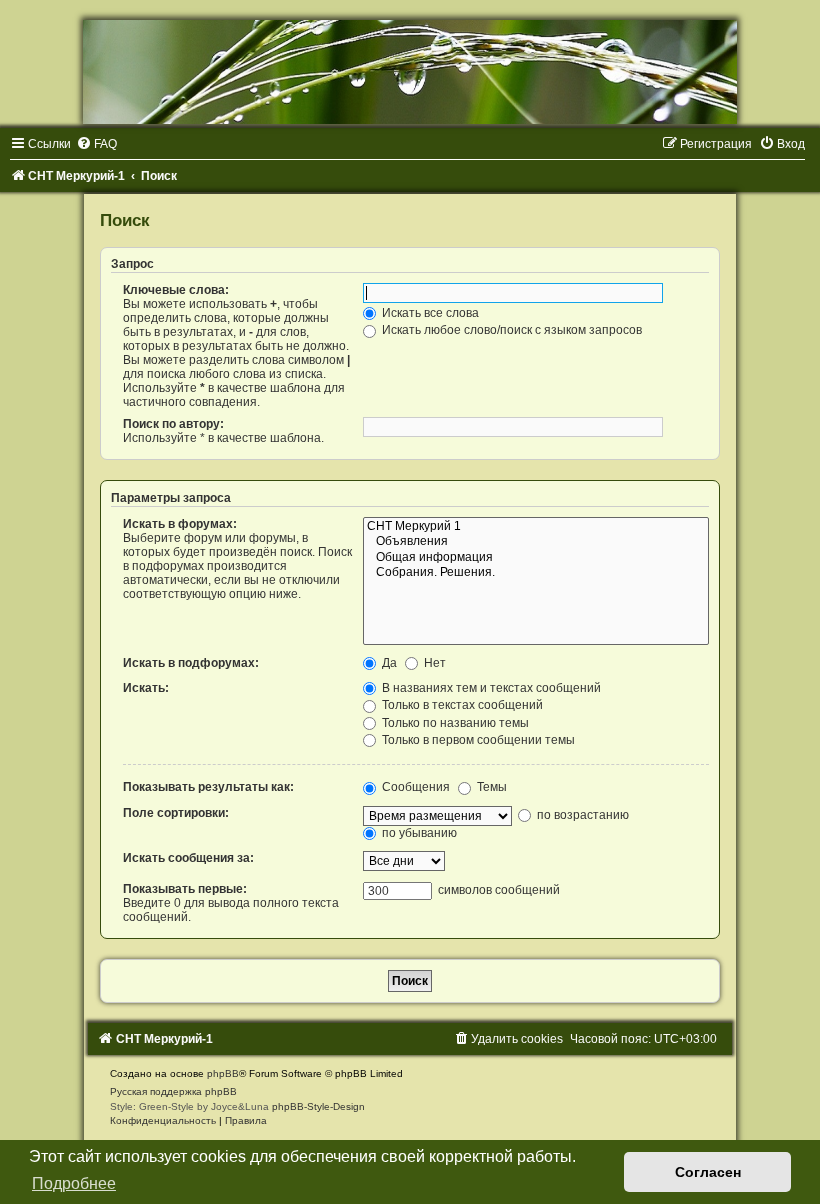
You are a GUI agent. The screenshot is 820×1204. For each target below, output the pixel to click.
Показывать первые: (185, 889)
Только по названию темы (454, 723)
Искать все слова (429, 313)
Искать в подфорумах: (191, 663)
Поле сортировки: (176, 813)
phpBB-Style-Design (318, 1106)
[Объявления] (536, 542)
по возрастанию (581, 815)
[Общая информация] (536, 558)
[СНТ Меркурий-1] (410, 72)
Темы (490, 787)
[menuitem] (96, 144)
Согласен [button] (708, 1172)
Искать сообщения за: (188, 858)
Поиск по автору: (173, 424)
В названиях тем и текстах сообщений (490, 688)
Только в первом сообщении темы (477, 740)
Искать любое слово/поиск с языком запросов (510, 330)
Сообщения (414, 787)
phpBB (223, 1073)
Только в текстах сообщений (461, 705)
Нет (433, 663)
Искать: (146, 688)
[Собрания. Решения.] (536, 573)
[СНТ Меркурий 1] (536, 527)
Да (388, 663)
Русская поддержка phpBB (173, 1091)
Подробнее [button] (74, 1183)
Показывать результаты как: (208, 787)
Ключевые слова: (176, 290)
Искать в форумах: (180, 524)
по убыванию (418, 833)
